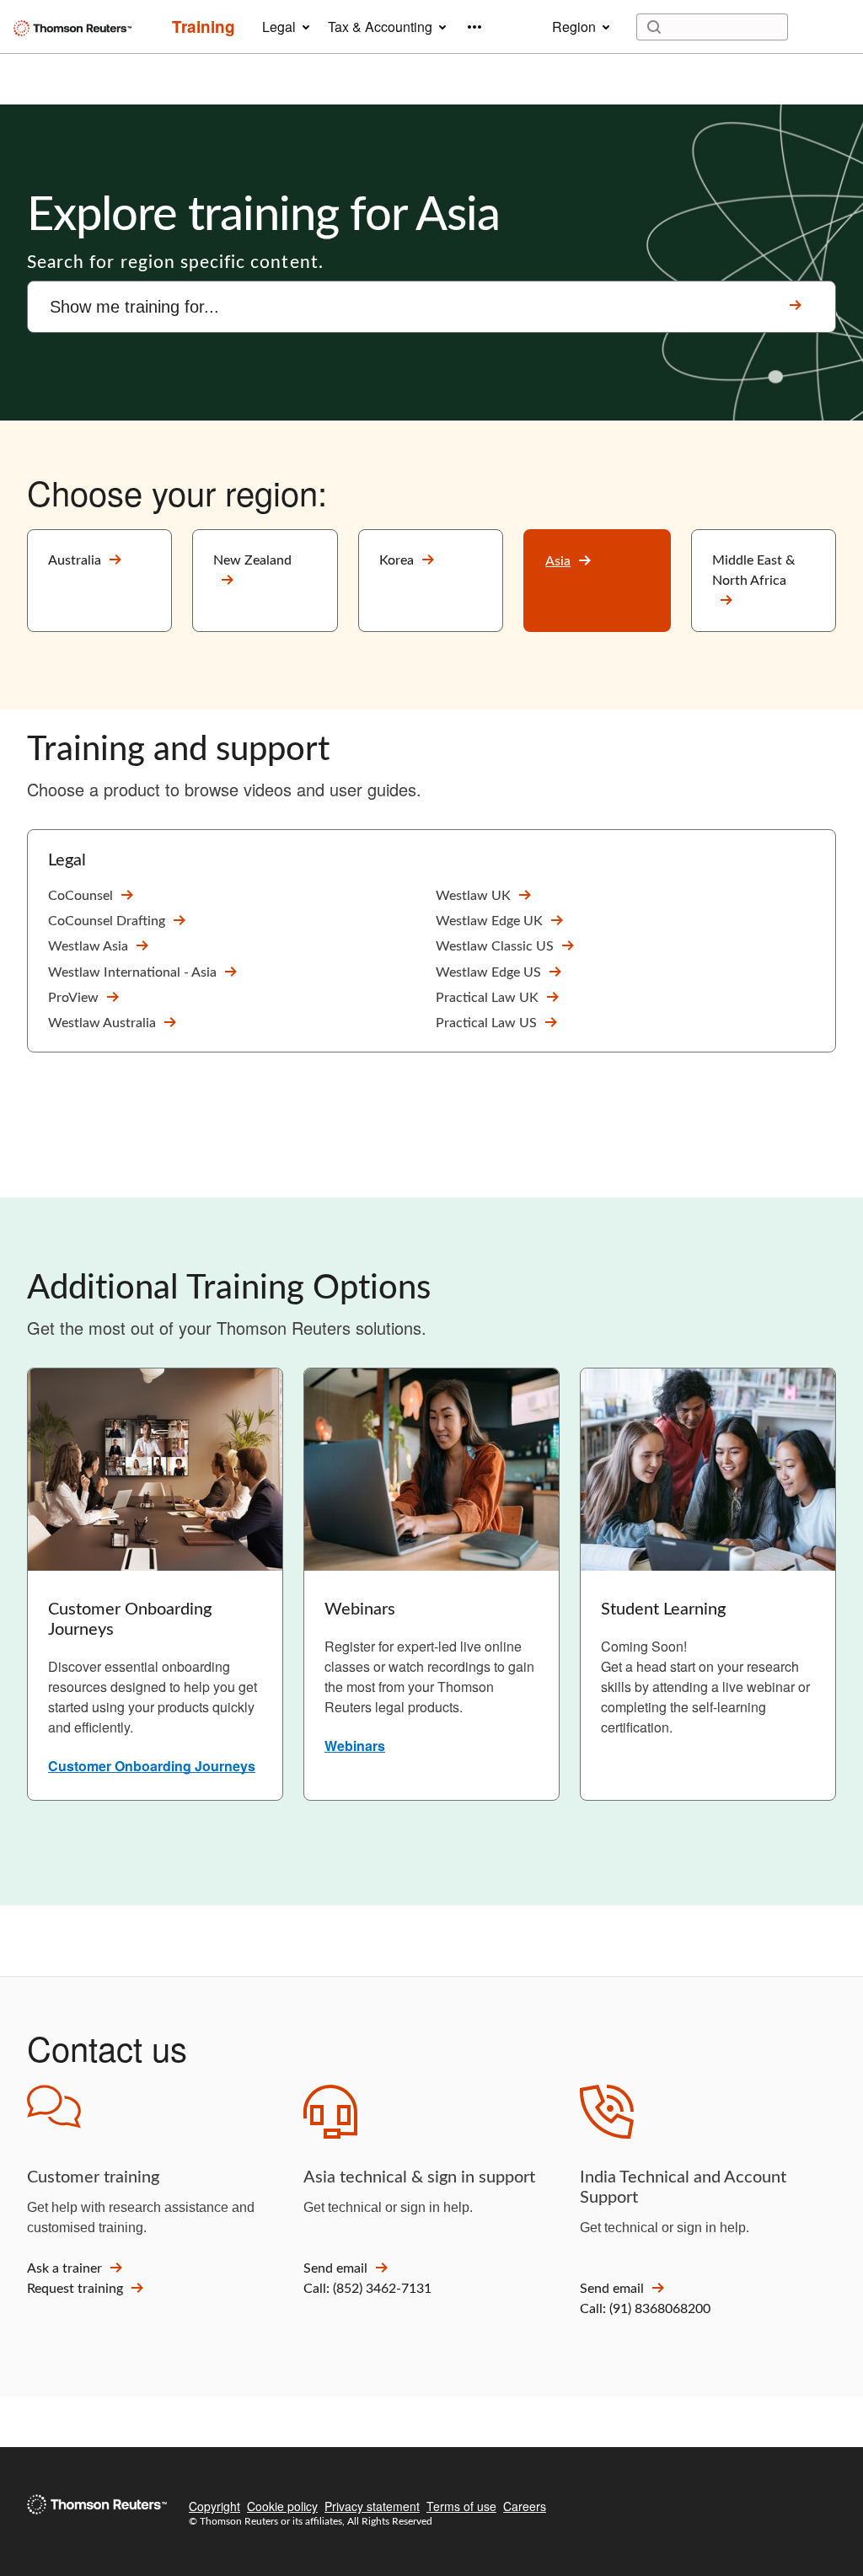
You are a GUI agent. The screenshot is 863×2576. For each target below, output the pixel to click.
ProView (73, 998)
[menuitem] (204, 27)
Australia (75, 560)
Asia (558, 561)
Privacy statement (372, 2506)
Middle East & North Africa (753, 570)
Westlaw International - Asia (132, 972)
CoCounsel (80, 896)
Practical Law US (486, 1023)
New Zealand (252, 560)
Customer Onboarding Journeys (152, 1766)
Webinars (355, 1746)
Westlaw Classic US (495, 946)
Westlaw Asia (88, 946)
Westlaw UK (473, 896)
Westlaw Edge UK (489, 921)
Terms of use (461, 2506)
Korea (397, 560)
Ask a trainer (64, 2268)
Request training (75, 2289)
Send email (335, 2268)
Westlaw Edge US (488, 972)
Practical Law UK (487, 998)
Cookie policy (282, 2506)
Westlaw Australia (102, 1023)
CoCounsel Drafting (107, 921)
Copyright (214, 2506)
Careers (525, 2506)
